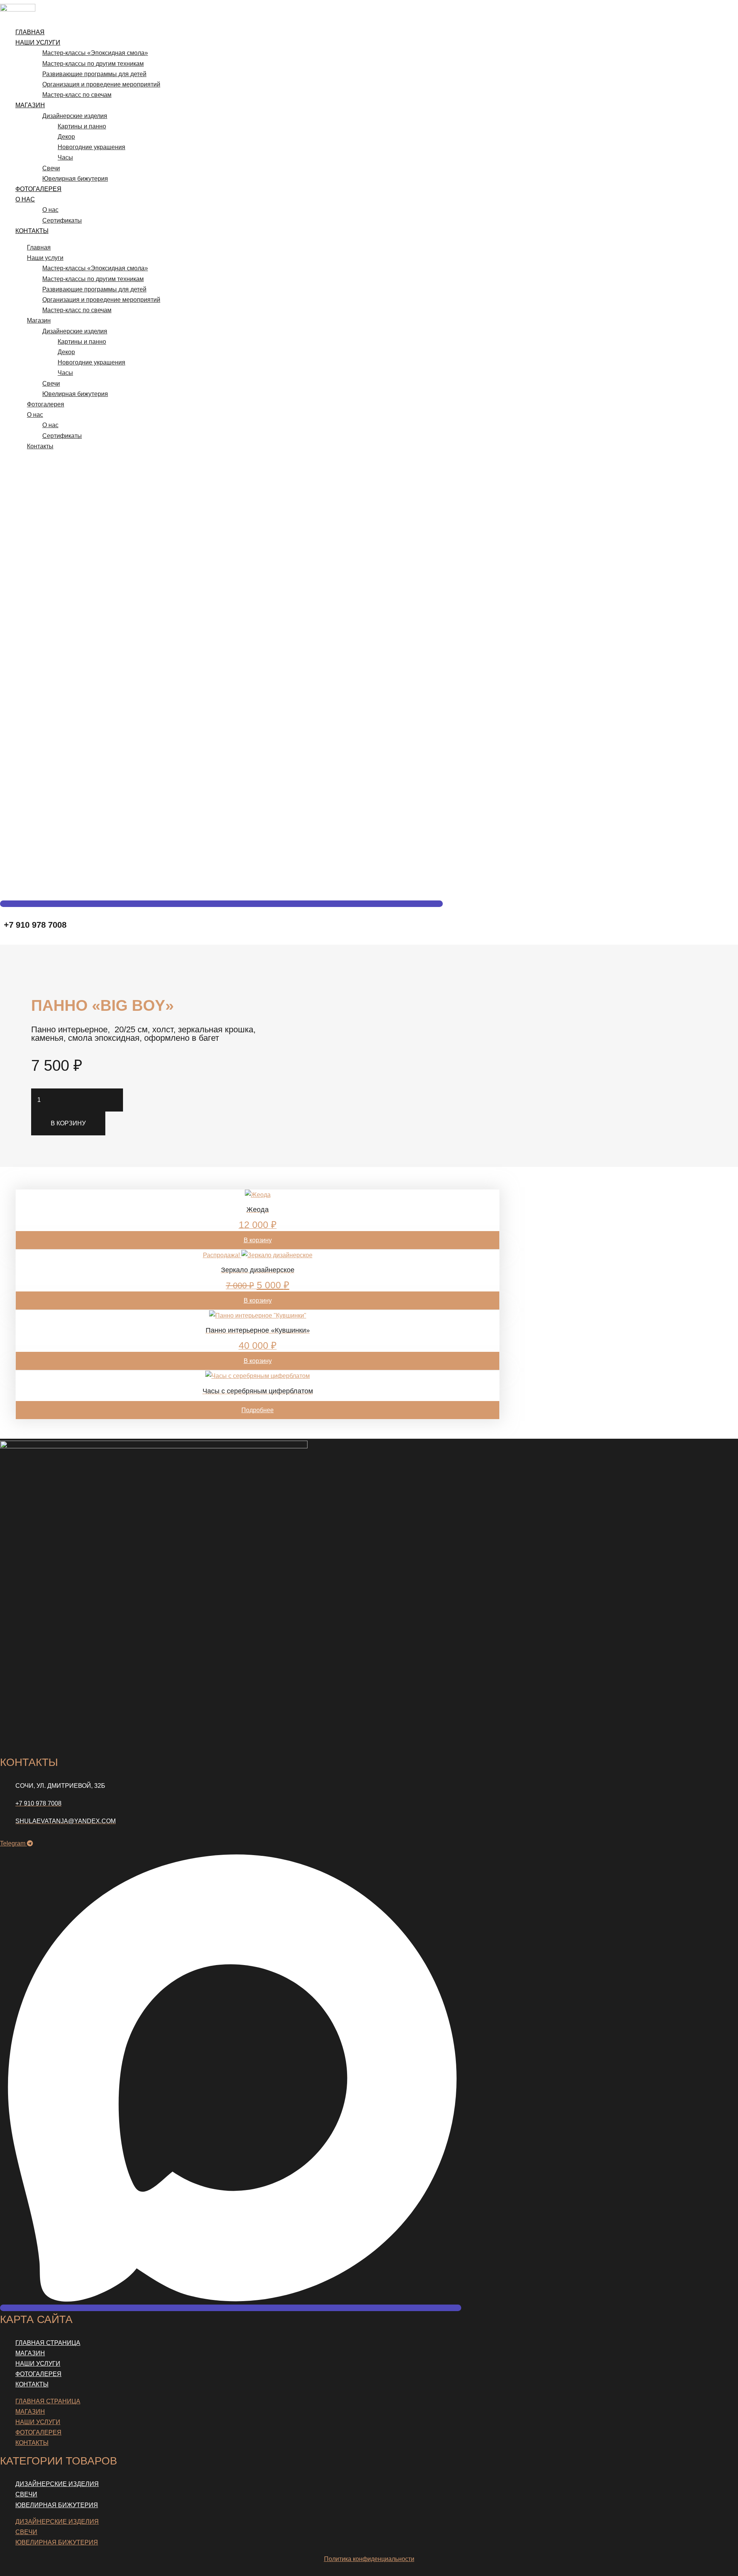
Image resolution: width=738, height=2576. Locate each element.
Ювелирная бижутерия (75, 179)
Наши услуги (38, 42)
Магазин (30, 105)
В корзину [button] (258, 1240)
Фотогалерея (38, 189)
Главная (30, 32)
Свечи (51, 168)
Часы (65, 157)
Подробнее (258, 1410)
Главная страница (48, 2343)
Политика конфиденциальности (369, 2559)
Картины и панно (82, 126)
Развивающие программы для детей (94, 74)
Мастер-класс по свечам (77, 95)
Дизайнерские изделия (75, 116)
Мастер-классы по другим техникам (93, 64)
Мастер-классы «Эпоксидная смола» (95, 53)
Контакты (32, 231)
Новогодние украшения (91, 147)
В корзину (68, 1123)
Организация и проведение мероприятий (101, 84)
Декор (66, 137)
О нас (25, 199)
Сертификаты (62, 220)
